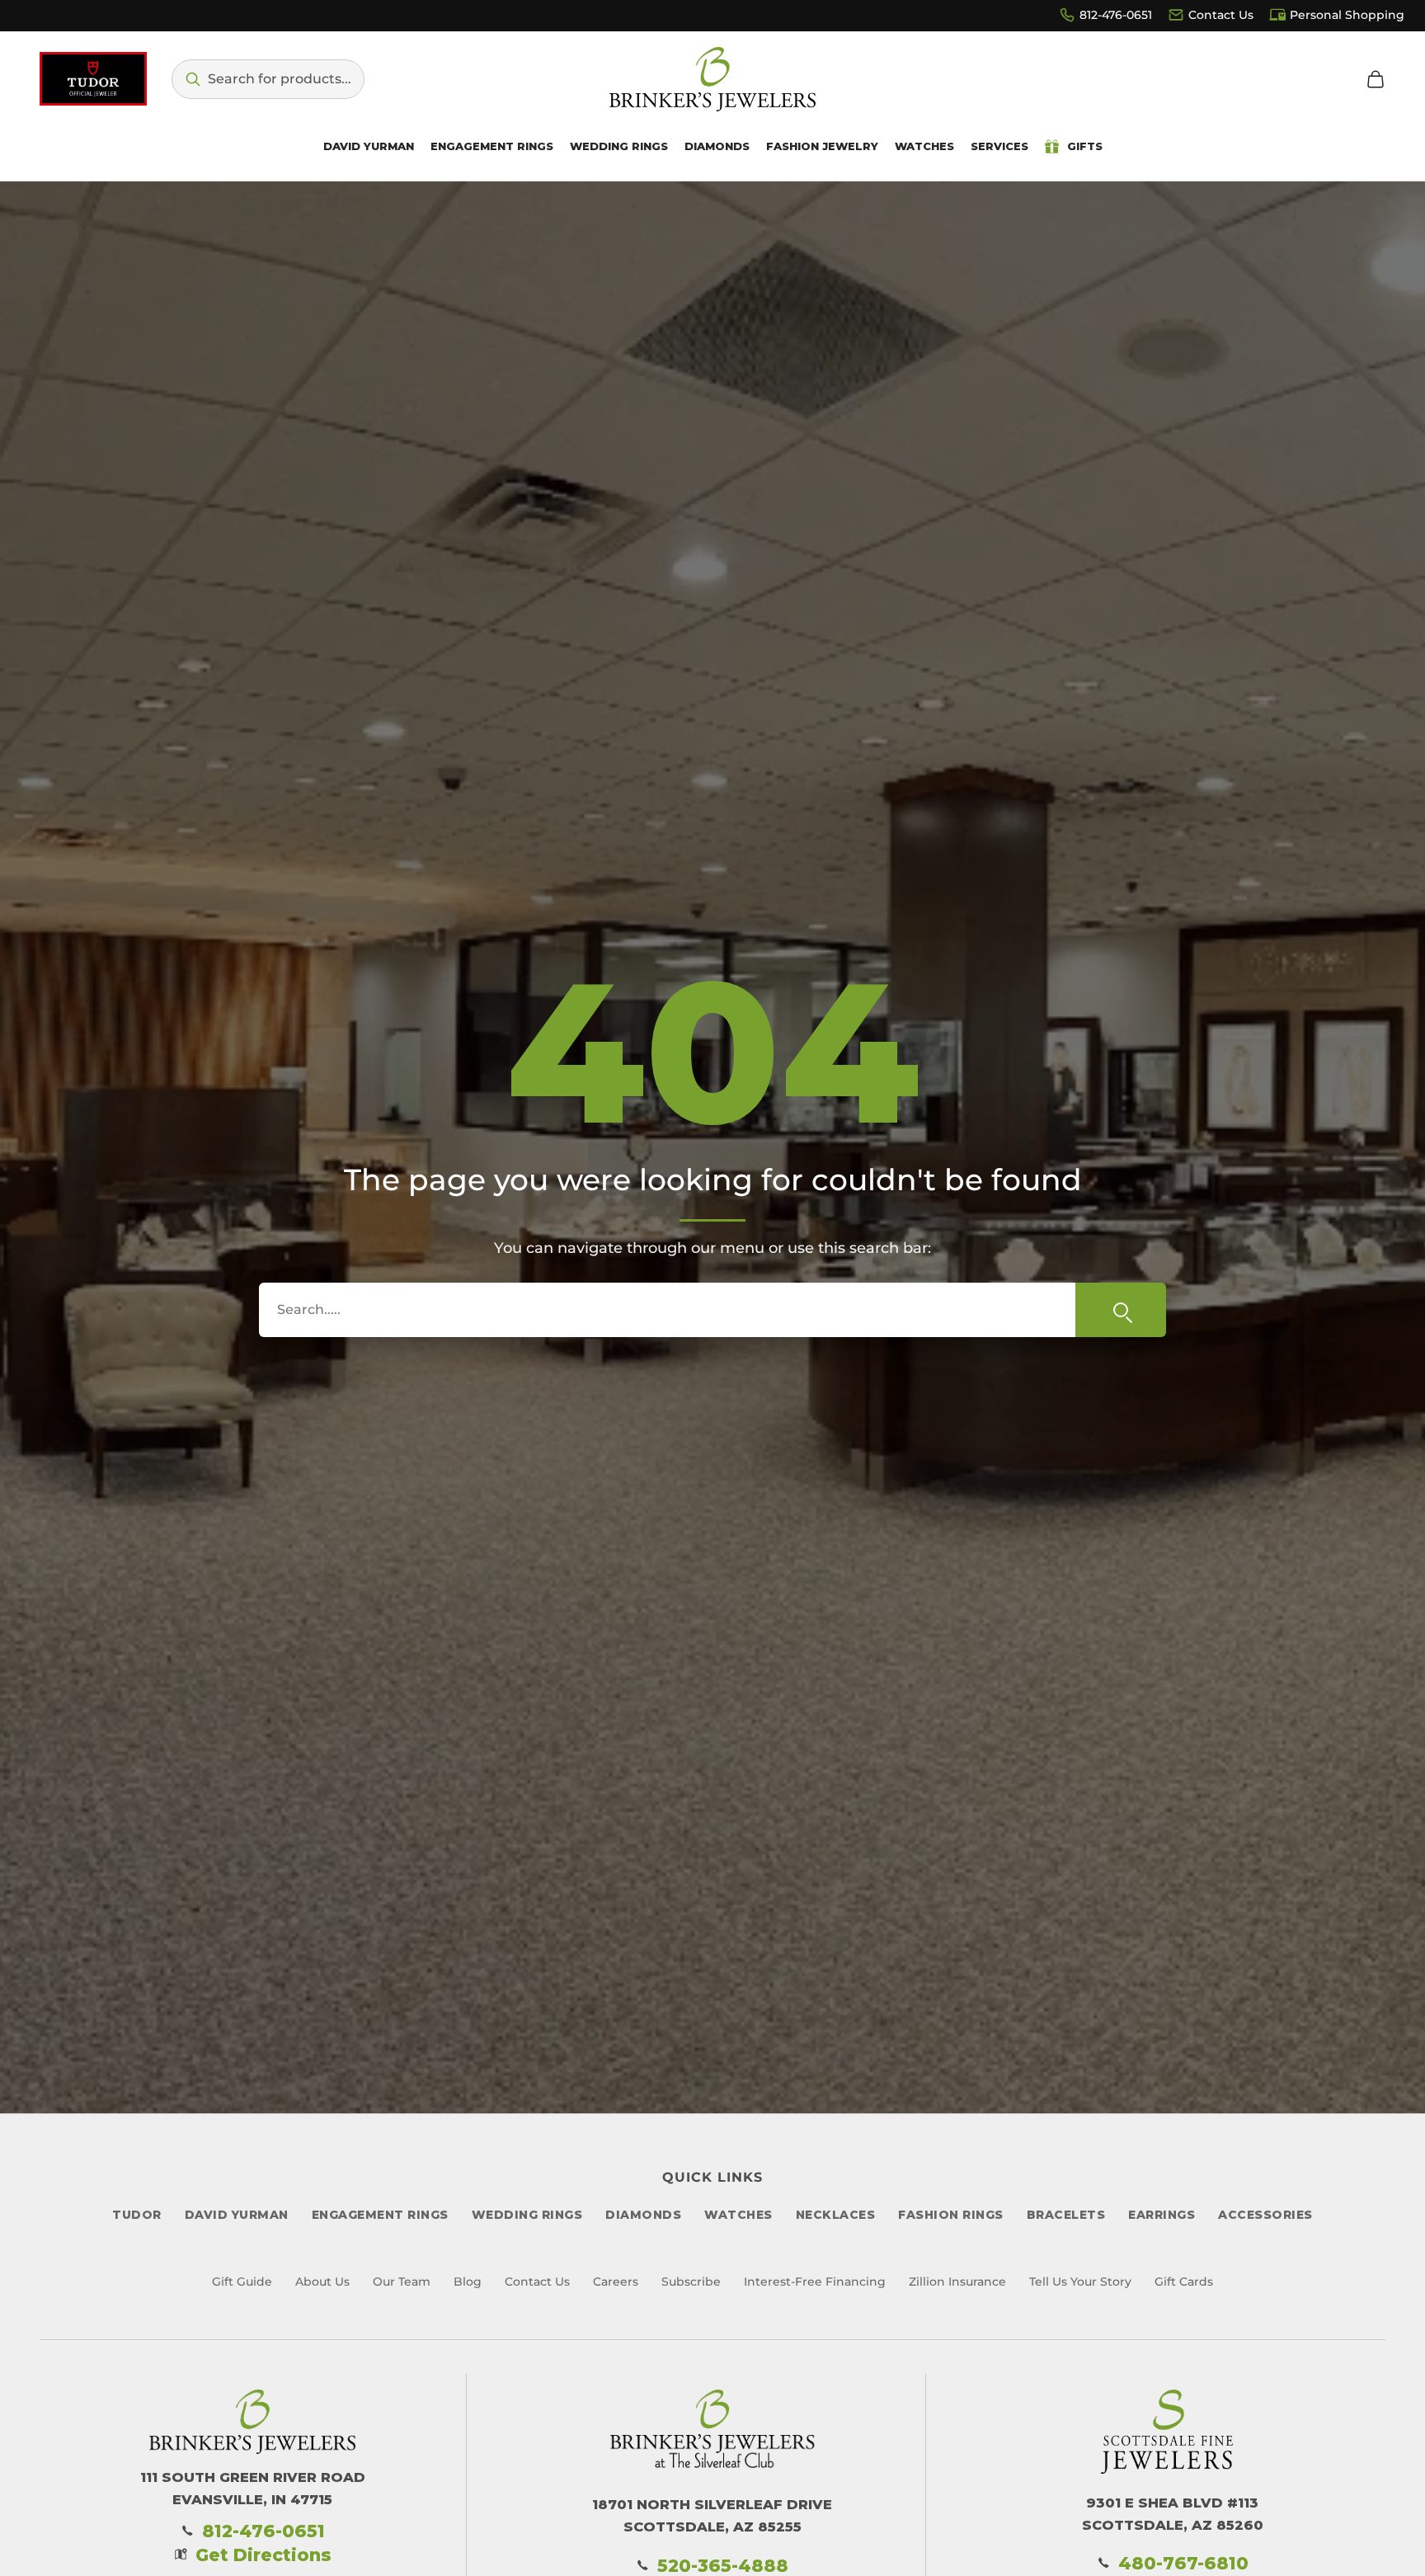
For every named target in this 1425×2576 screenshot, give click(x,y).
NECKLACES (836, 2215)
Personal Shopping (1347, 15)
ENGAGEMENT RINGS (380, 2215)
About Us (322, 2282)
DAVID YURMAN (237, 2215)
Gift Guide (242, 2282)
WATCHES (738, 2215)
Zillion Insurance (957, 2282)
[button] (268, 79)
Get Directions (263, 2555)
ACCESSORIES (1265, 2215)
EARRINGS (1162, 2215)
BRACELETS (1066, 2215)
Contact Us (1221, 15)
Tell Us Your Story (1080, 2282)
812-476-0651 (1116, 15)
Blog (468, 2282)
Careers (616, 2282)
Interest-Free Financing (815, 2282)
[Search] (1121, 1310)
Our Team (402, 2282)
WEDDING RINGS (527, 2215)
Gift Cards (1184, 2282)
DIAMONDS (643, 2215)
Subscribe (691, 2282)
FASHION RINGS (951, 2215)
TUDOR (137, 2215)
